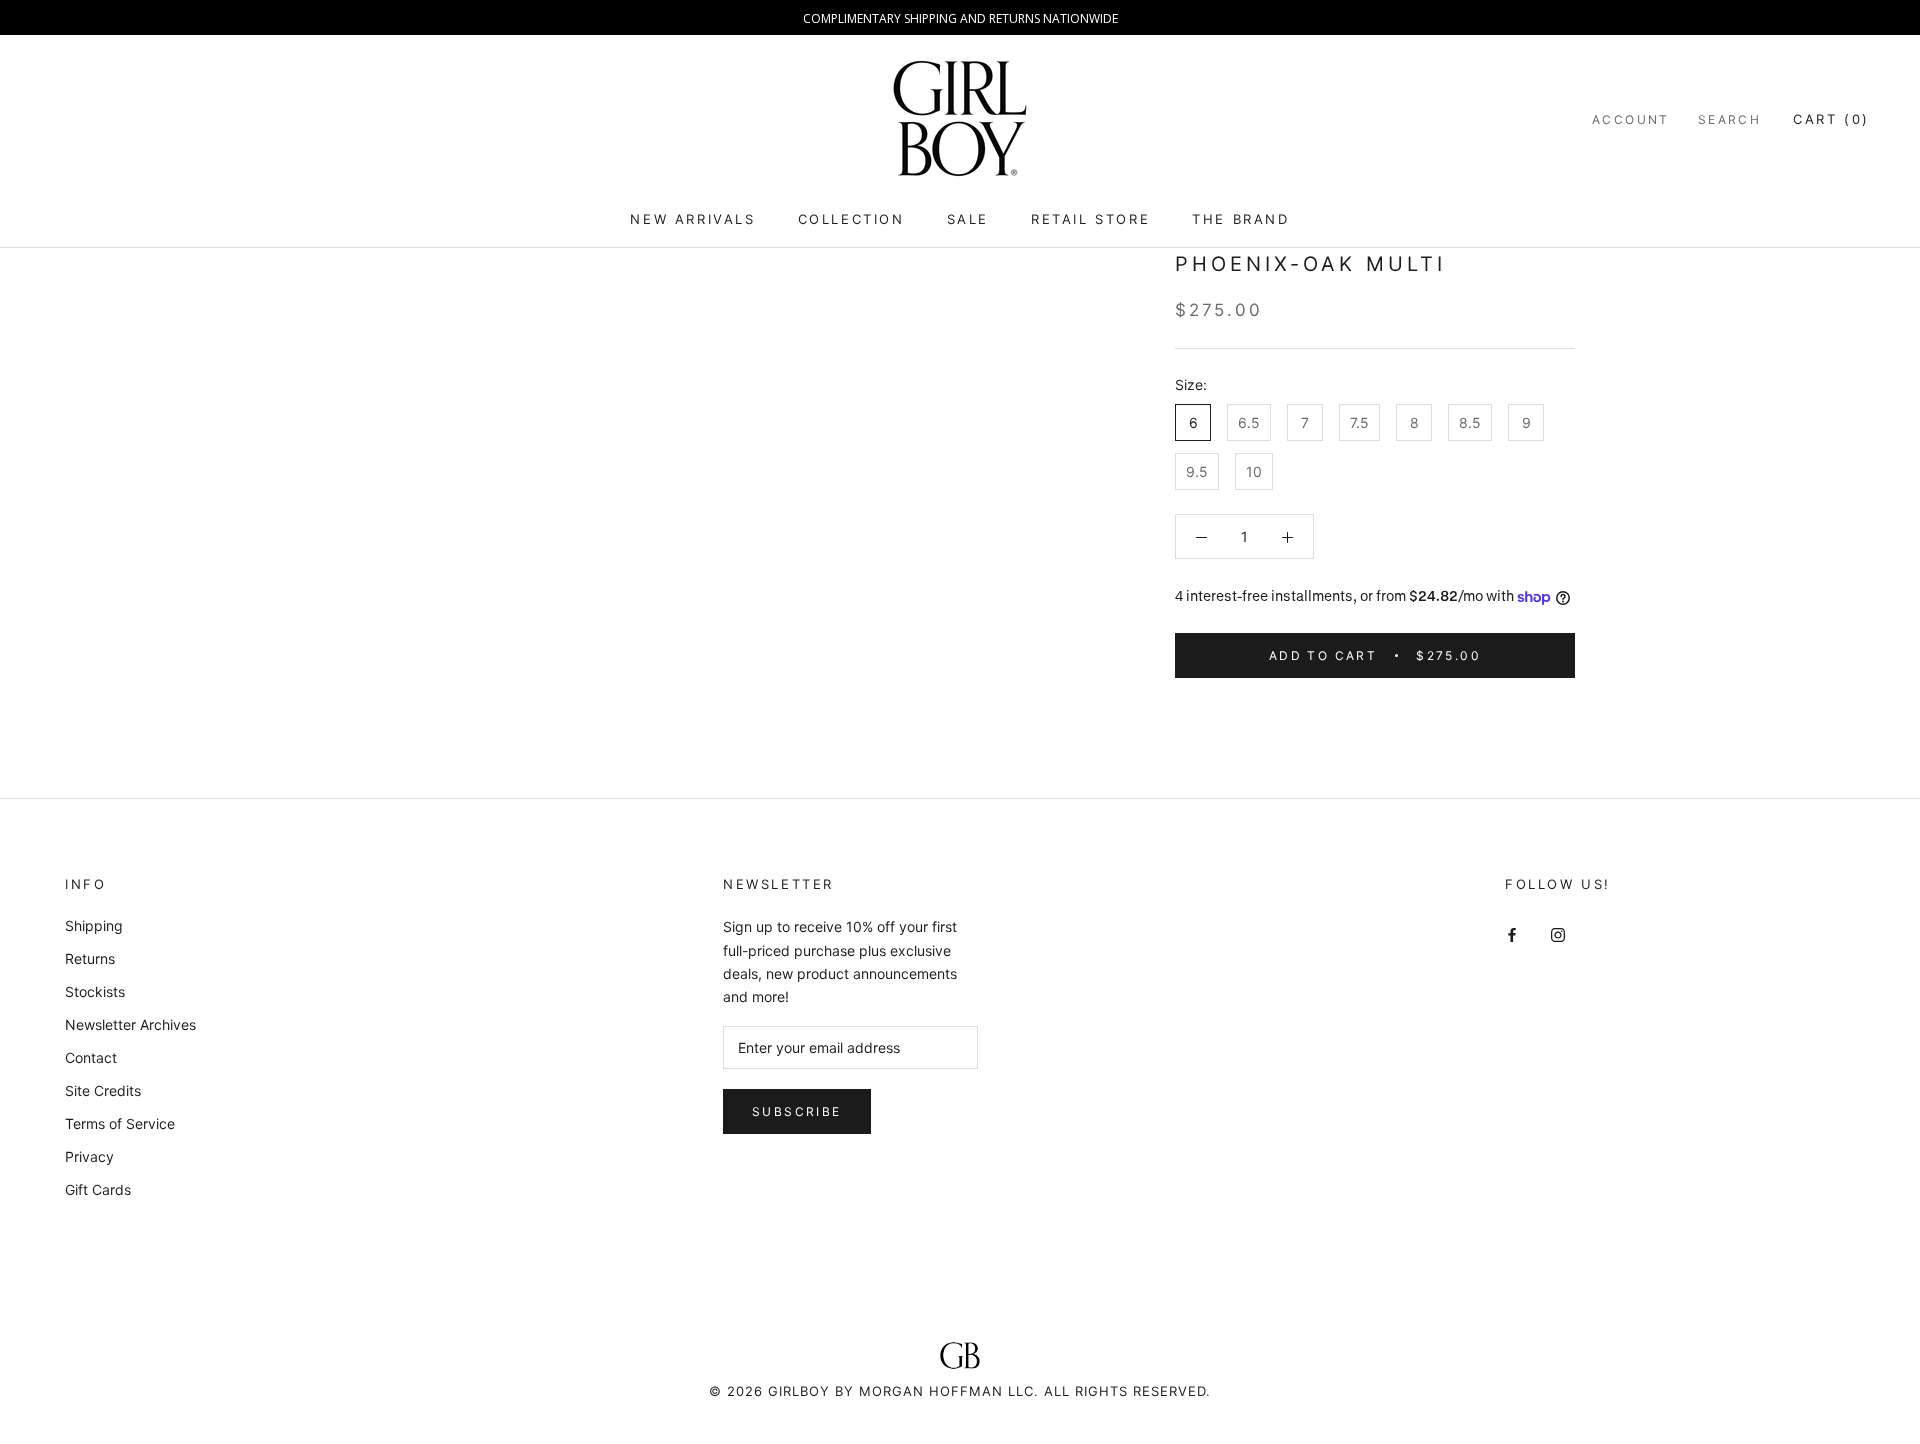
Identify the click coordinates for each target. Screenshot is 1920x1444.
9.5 (1197, 471)
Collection (851, 219)
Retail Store (1090, 219)
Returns (90, 958)
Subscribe (797, 1111)
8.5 (1470, 422)
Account (1631, 119)
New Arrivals (692, 219)
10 (1254, 471)
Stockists (95, 991)
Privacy (89, 1156)
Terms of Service (120, 1123)
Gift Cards (98, 1189)
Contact (91, 1057)
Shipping (94, 925)
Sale (968, 219)
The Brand (1240, 219)
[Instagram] (1558, 932)
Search (1729, 119)
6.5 (1249, 422)
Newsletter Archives (130, 1024)
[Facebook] (1512, 932)
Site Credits (103, 1090)
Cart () (1831, 119)
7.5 (1359, 422)
